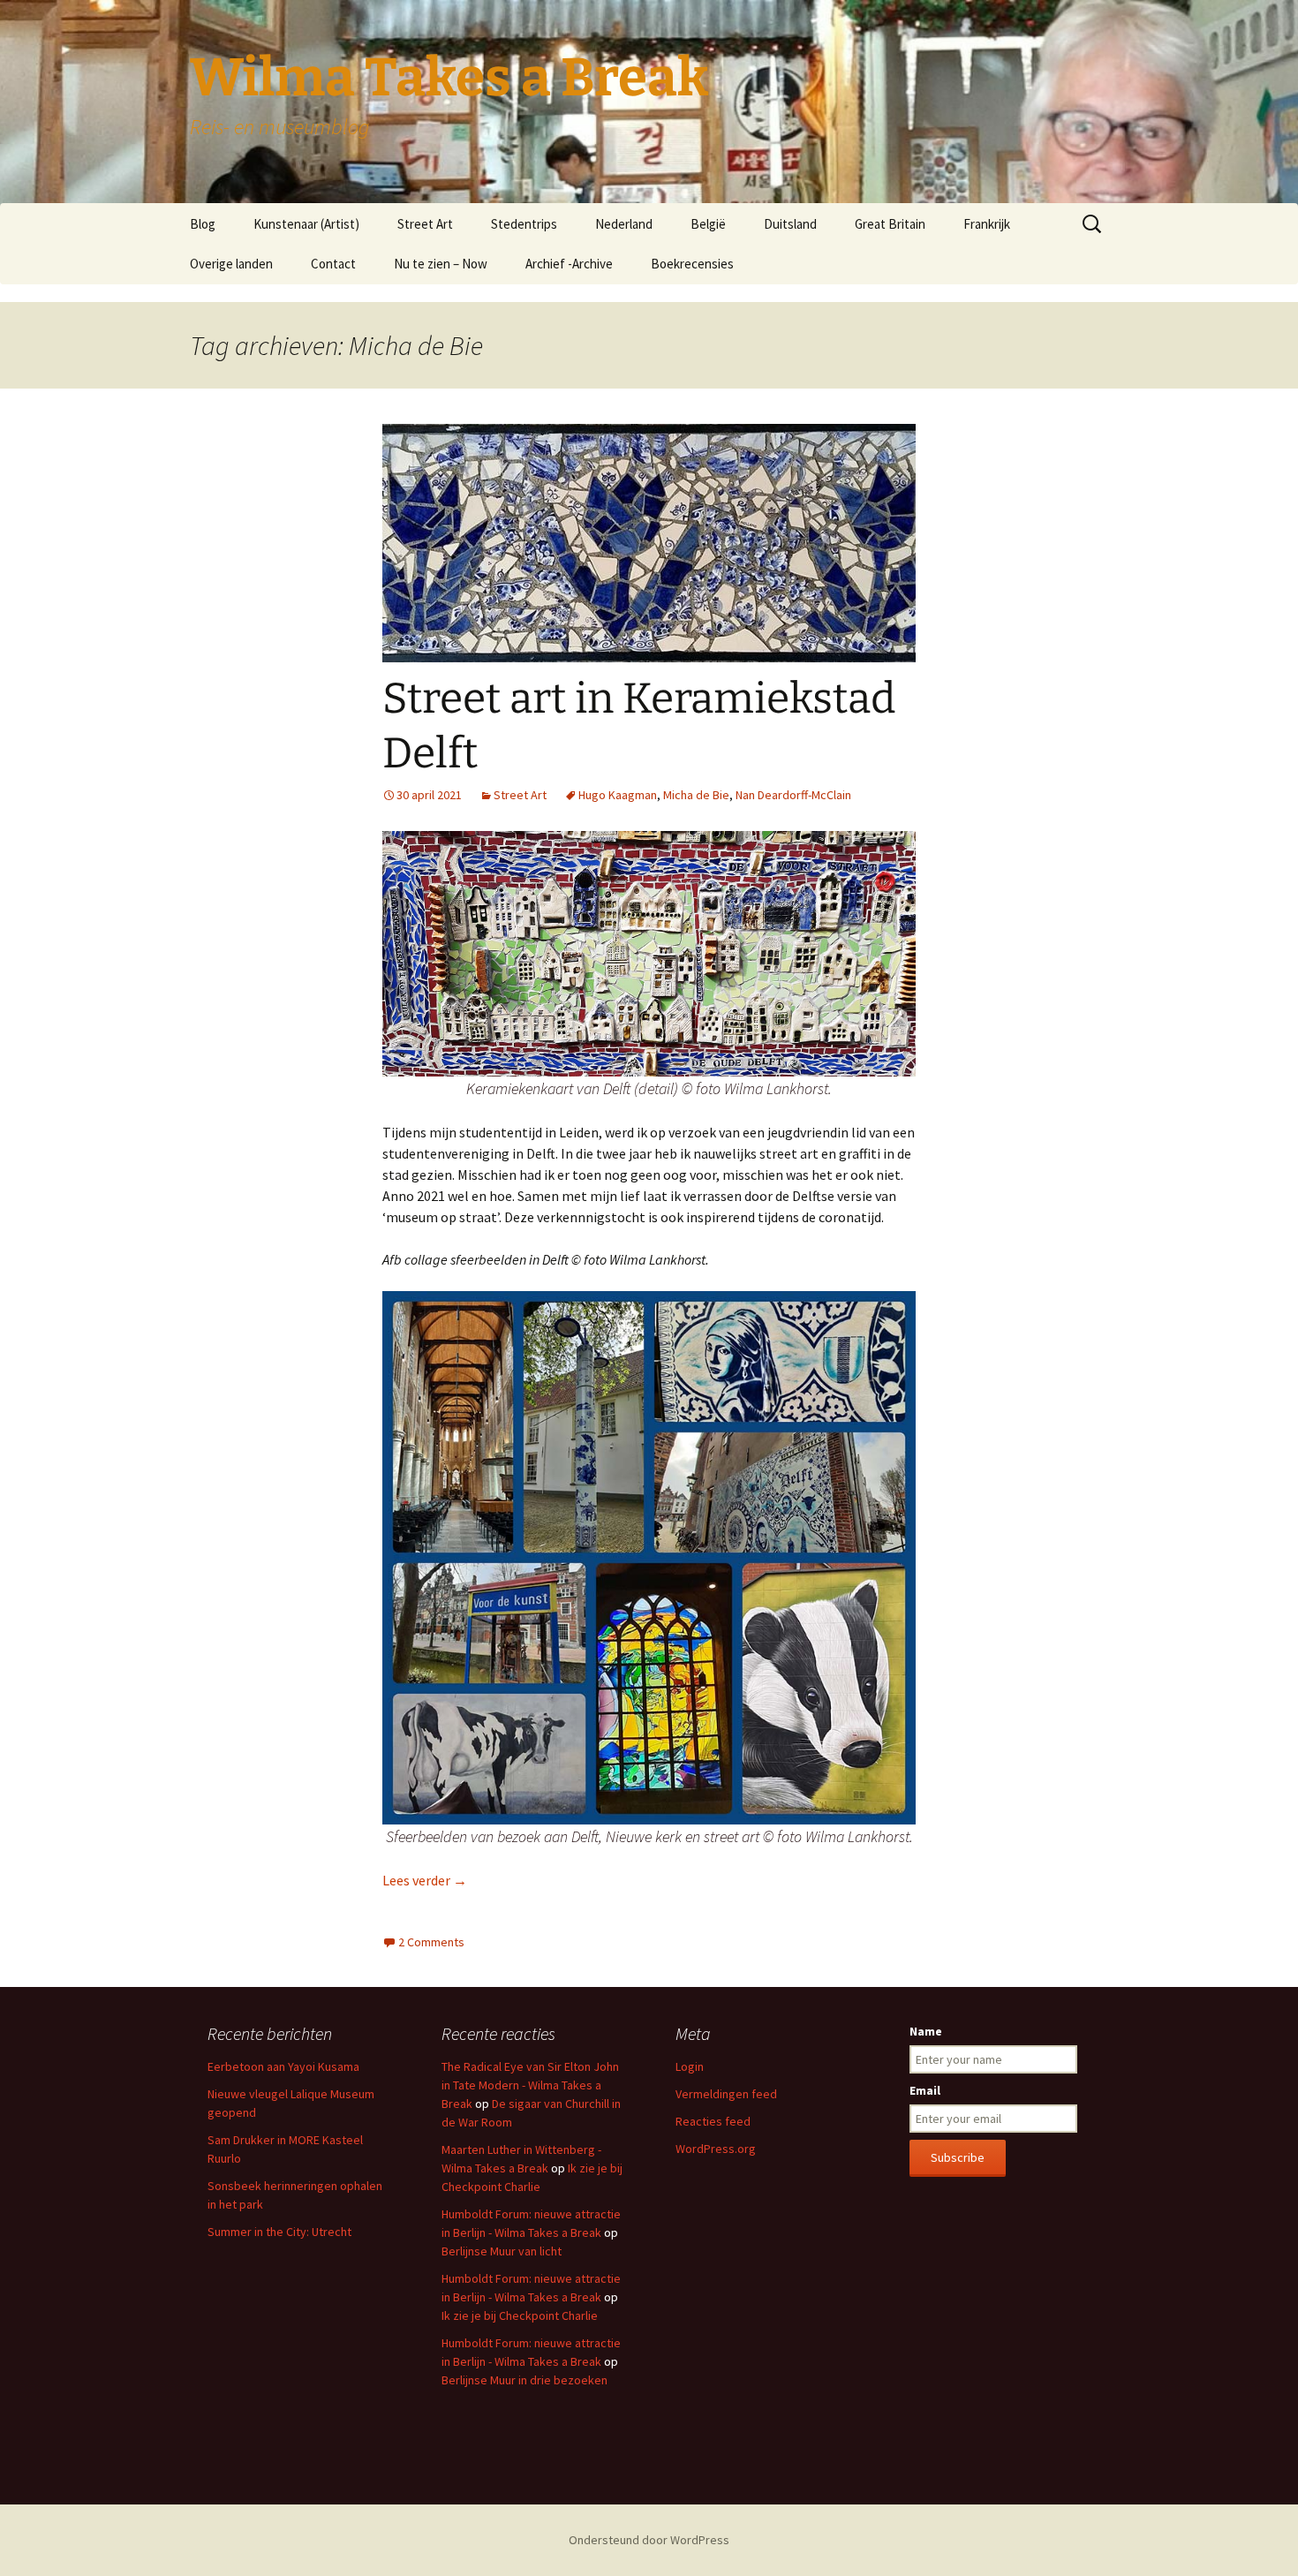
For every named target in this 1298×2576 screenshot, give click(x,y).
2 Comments (431, 1942)
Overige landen (231, 264)
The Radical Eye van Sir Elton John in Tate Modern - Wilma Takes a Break (530, 2085)
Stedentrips (524, 224)
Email (925, 2090)
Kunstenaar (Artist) (306, 224)
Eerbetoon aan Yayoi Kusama (283, 2066)
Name (926, 2031)
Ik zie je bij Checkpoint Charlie (520, 2315)
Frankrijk (987, 224)
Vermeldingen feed (726, 2094)
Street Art (425, 224)
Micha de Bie (696, 795)
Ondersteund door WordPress (649, 2540)
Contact (333, 264)
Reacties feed (713, 2121)
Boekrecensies (692, 264)
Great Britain (890, 224)
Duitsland (790, 224)
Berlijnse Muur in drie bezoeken (524, 2380)
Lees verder (425, 1880)
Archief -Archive (569, 264)
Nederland (624, 224)
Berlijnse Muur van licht (502, 2251)
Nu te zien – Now (441, 264)
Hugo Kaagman (618, 795)
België (708, 224)
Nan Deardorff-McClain (793, 795)
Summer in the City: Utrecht (279, 2232)
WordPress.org (716, 2149)
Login (690, 2066)
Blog (203, 224)
